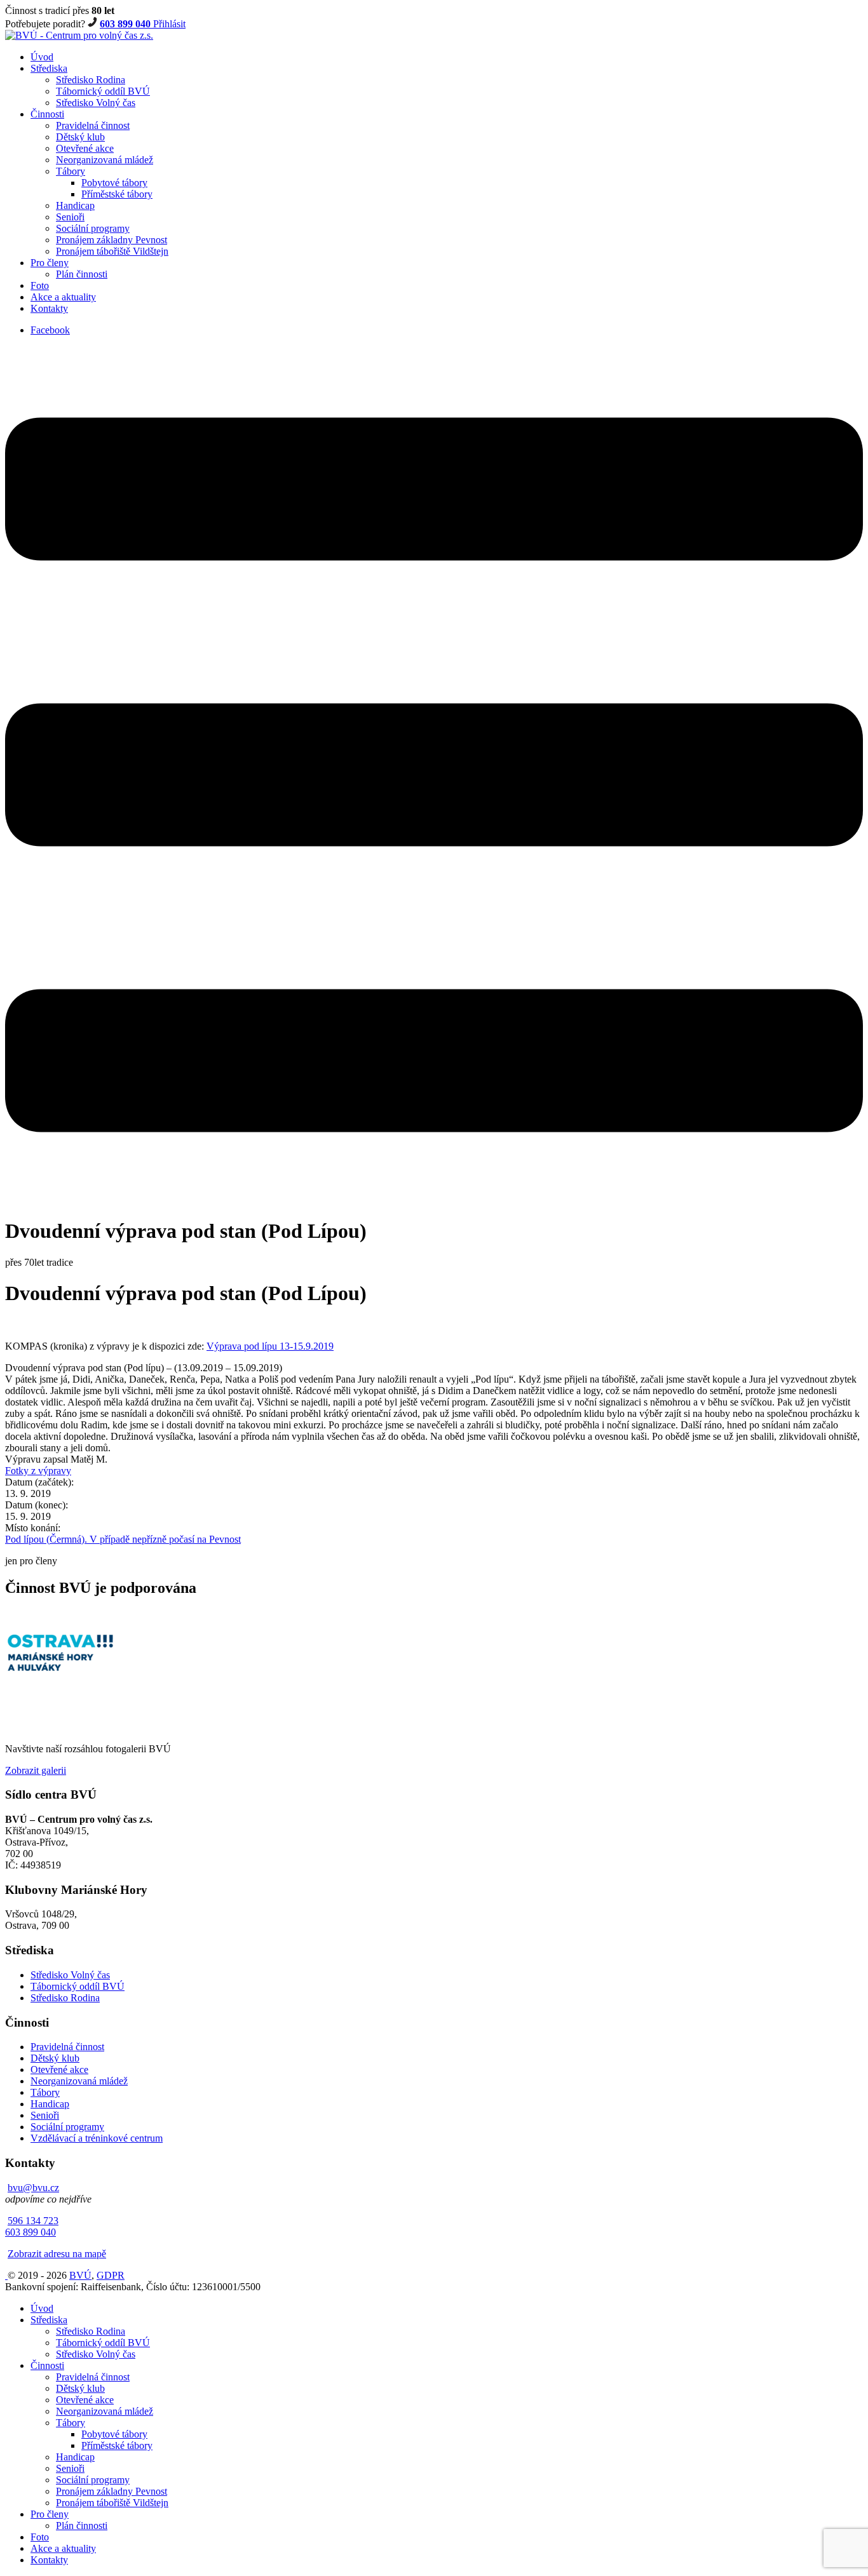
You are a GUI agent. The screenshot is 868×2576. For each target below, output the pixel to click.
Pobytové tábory (114, 183)
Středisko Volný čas (96, 103)
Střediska (49, 68)
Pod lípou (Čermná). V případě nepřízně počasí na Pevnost (123, 1539)
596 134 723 (33, 2221)
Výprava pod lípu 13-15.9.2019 (270, 1346)
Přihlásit (169, 24)
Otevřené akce (85, 148)
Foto (40, 285)
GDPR (111, 2275)
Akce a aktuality (63, 297)
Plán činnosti (82, 274)
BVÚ (80, 2275)
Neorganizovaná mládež (105, 160)
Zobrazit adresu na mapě (57, 2254)
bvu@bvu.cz (33, 2188)
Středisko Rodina (91, 80)
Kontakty (49, 308)
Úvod (42, 57)
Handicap (75, 205)
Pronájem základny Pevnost (112, 240)
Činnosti (47, 114)
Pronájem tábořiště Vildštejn (112, 251)
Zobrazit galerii (36, 1770)
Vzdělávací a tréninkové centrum (97, 2138)
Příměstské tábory (117, 194)
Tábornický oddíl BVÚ (103, 91)
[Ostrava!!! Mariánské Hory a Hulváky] (61, 1670)
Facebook (50, 330)
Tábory (71, 171)
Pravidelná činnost (93, 125)
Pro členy (50, 263)
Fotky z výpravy (38, 1471)
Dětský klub (80, 137)
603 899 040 (126, 24)
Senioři (70, 217)
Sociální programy (93, 228)
